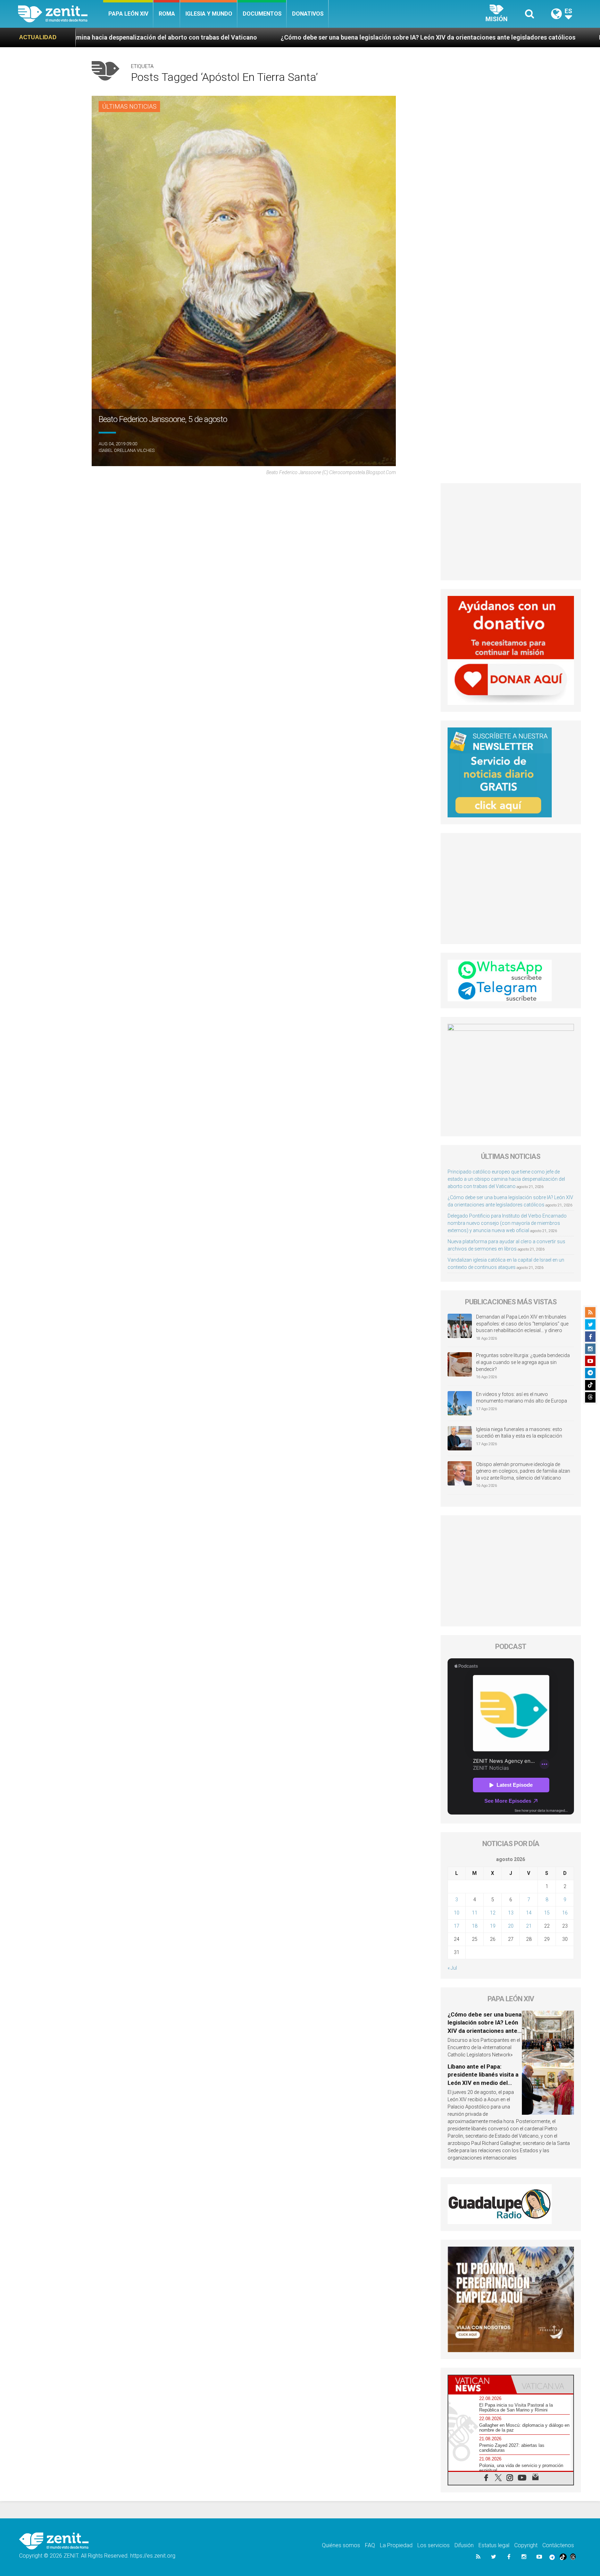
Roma (167, 14)
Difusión (464, 2545)
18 (475, 1926)
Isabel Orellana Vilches (127, 450)
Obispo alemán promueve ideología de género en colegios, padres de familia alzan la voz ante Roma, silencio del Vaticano (523, 1471)
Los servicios (434, 2545)
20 (511, 1926)
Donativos (308, 14)
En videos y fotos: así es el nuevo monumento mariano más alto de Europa (522, 1398)
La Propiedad (396, 2545)
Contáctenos (558, 2545)
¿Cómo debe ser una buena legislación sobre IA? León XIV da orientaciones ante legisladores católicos (198, 37)
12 (493, 1913)
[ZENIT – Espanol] (61, 14)
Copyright (526, 2545)
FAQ (370, 2545)
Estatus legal (494, 2545)
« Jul (452, 1968)
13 (511, 1913)
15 (547, 1913)
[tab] (480, 2384)
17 (457, 1926)
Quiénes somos (341, 2545)
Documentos (262, 14)
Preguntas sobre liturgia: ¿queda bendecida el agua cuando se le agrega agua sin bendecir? (523, 1362)
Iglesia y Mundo (209, 14)
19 (493, 1926)
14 (529, 1913)
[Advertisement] (511, 532)
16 (565, 1913)
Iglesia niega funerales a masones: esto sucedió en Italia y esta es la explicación (519, 1433)
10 (457, 1913)
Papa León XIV (128, 14)
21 (529, 1926)
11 (475, 1913)
